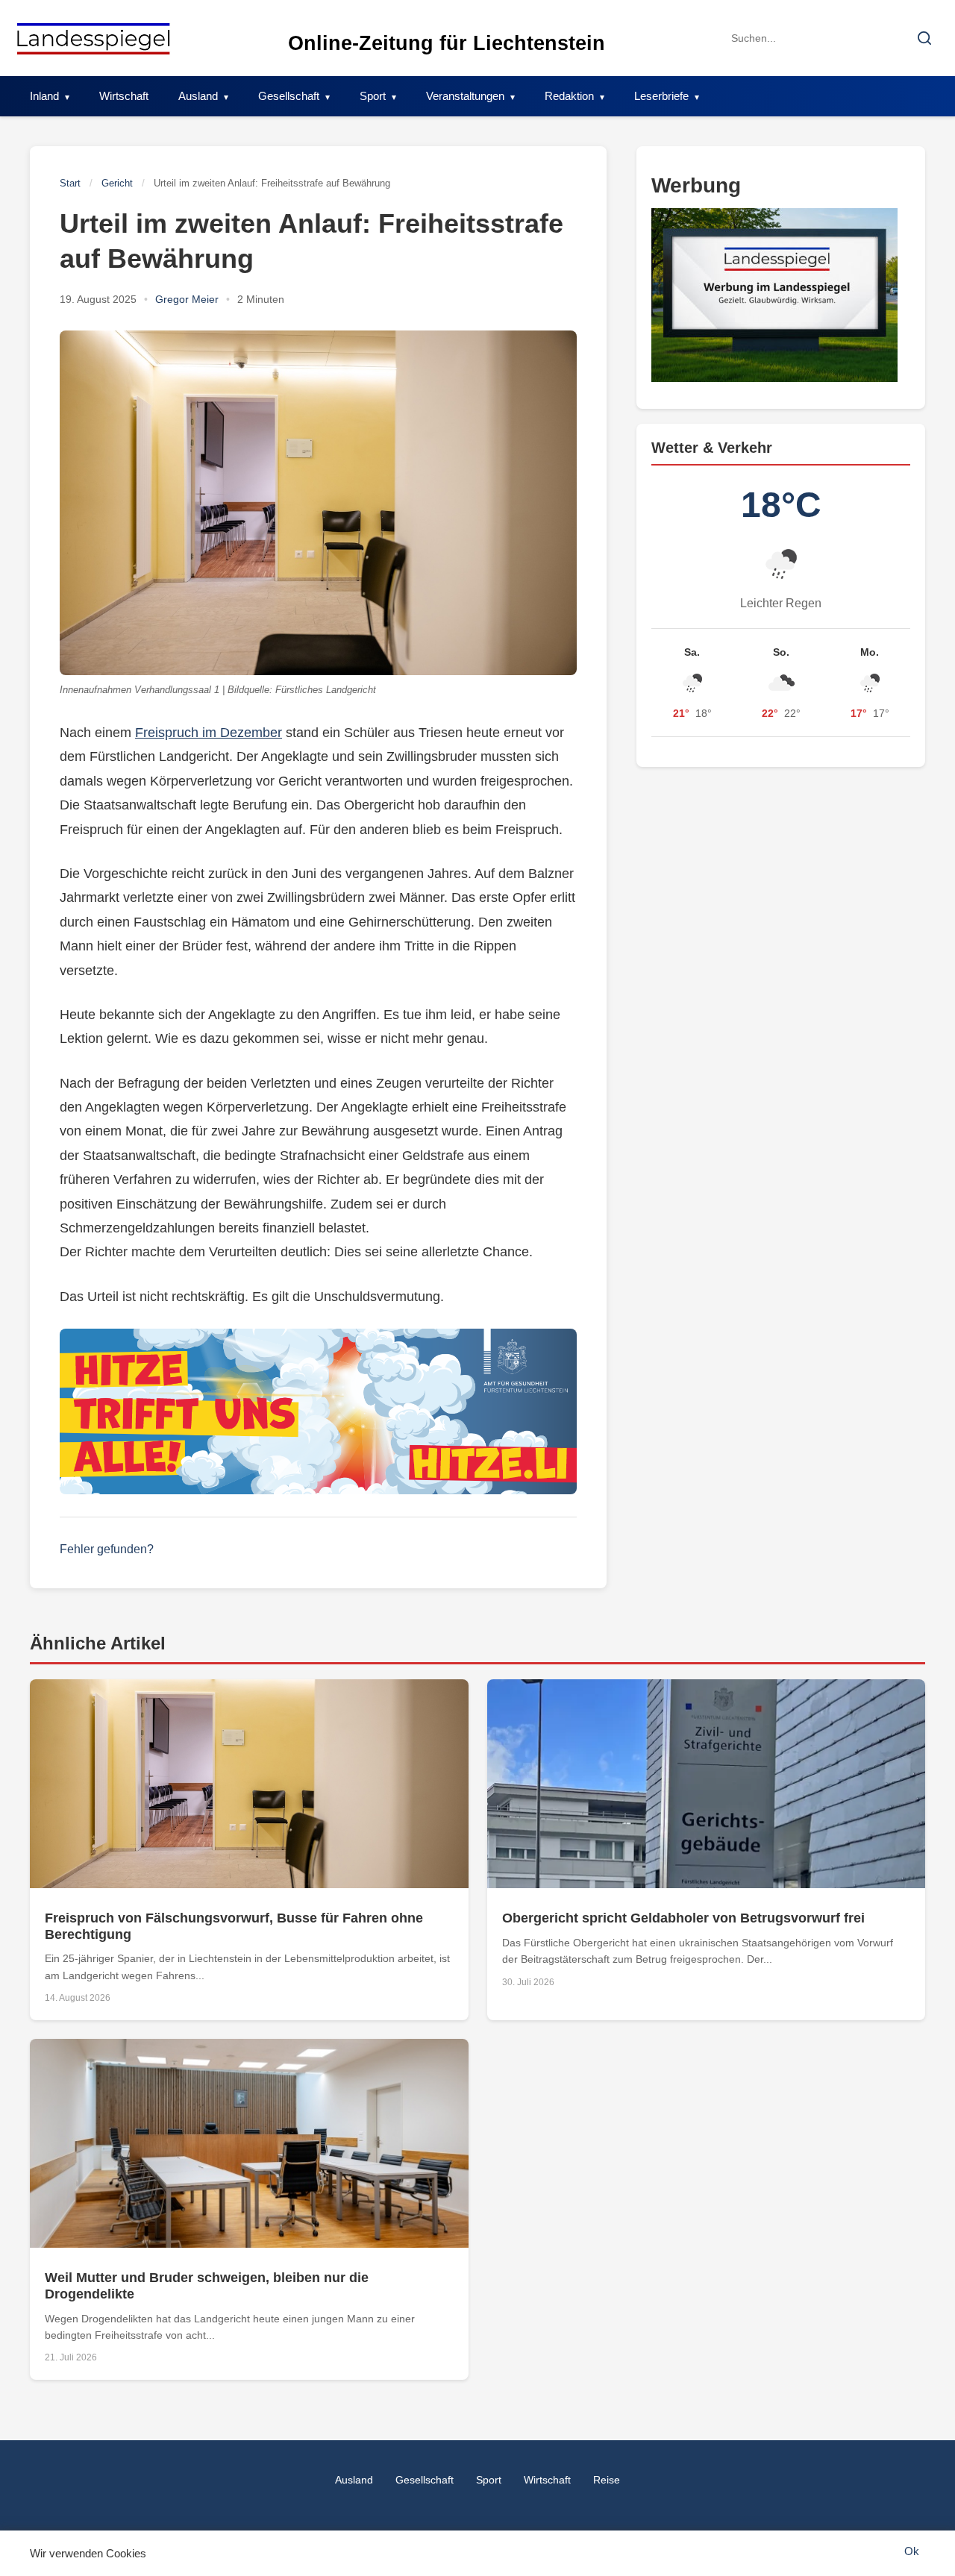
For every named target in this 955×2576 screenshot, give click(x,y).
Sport (373, 96)
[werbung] (781, 296)
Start (70, 183)
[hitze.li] (318, 1411)
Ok (912, 2551)
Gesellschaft (289, 96)
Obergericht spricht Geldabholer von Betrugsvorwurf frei (683, 1918)
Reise (607, 2480)
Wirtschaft (124, 96)
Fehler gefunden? (107, 1549)
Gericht (117, 183)
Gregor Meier (187, 299)
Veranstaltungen (465, 96)
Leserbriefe (661, 96)
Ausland (198, 96)
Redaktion (569, 96)
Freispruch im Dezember (209, 733)
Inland (44, 96)
